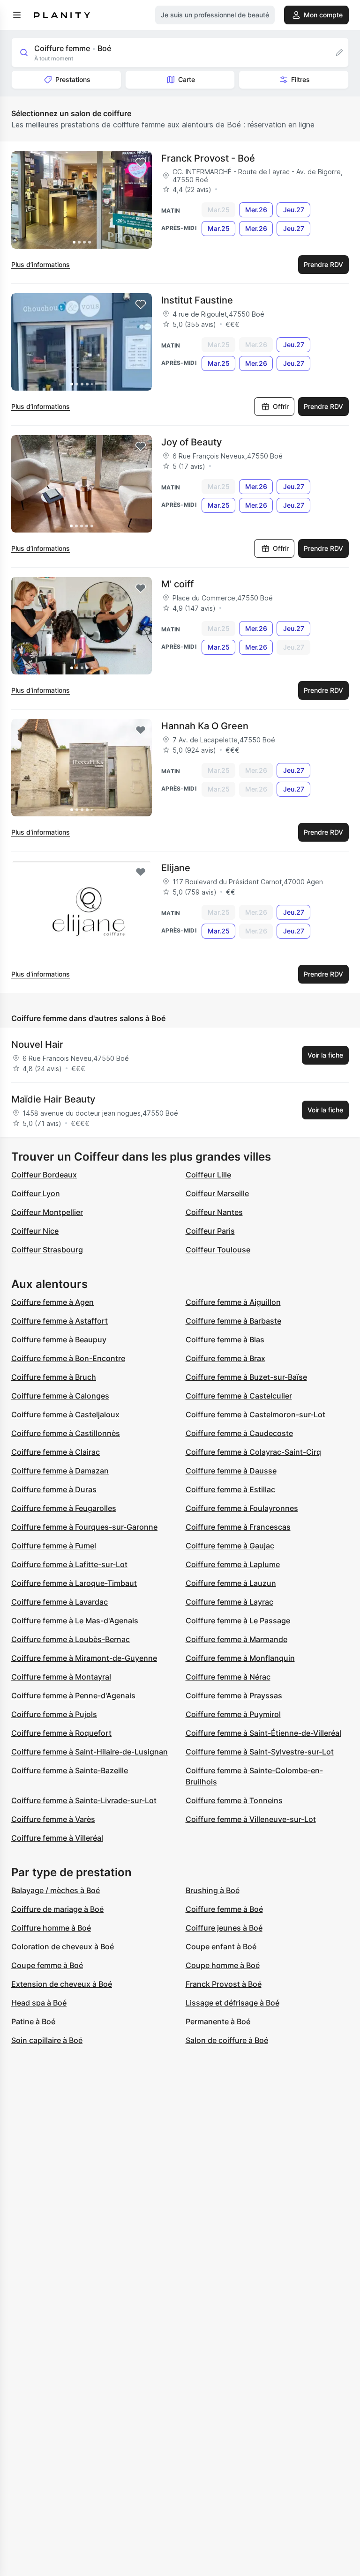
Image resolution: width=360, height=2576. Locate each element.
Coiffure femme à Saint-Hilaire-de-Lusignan (90, 1752)
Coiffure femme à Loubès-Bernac (71, 1639)
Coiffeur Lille (208, 1175)
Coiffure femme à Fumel (54, 1546)
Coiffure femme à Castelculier (239, 1396)
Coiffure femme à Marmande (236, 1639)
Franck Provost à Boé (224, 1984)
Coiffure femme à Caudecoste (239, 1433)
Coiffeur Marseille (217, 1193)
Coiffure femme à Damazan (60, 1471)
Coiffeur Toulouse (218, 1250)
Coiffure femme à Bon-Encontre (68, 1358)
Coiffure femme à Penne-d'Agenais (73, 1695)
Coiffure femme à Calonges (60, 1396)
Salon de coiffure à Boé (227, 2040)
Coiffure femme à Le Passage (238, 1621)
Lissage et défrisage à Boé (232, 2003)
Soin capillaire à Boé (47, 2040)
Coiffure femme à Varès (53, 1819)
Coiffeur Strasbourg (47, 1250)
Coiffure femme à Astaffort (60, 1321)
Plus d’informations (41, 264)
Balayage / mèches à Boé (56, 1890)
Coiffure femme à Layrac (229, 1602)
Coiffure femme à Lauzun (231, 1583)
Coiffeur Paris (210, 1231)
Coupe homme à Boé (223, 1965)
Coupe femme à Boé (47, 1965)
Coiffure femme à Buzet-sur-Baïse (246, 1377)
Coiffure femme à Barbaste (233, 1321)
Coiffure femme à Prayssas (234, 1695)
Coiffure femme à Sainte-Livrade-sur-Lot (84, 1800)
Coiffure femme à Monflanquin (240, 1658)
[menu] (17, 15)
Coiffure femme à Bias (225, 1340)
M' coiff (177, 584)
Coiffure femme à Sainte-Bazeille (70, 1770)
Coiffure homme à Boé (51, 1928)
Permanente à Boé (218, 2021)
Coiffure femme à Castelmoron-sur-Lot (255, 1414)
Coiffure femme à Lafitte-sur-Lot (69, 1564)
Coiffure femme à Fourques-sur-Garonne (84, 1527)
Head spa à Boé (39, 2003)
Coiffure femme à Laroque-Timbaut (74, 1583)
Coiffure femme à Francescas (238, 1527)
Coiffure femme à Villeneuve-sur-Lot (251, 1819)
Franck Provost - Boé (208, 158)
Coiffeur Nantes (214, 1212)
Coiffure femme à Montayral (61, 1677)
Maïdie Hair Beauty (53, 1099)
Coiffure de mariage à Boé (57, 1909)
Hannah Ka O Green (205, 726)
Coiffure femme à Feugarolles (64, 1508)
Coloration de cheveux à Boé (63, 1947)
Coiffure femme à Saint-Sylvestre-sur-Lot (260, 1752)
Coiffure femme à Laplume (233, 1564)
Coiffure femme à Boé (224, 1909)
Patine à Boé (33, 2021)
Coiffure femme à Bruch (54, 1377)
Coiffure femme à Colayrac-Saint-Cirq (253, 1452)
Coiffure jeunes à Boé (224, 1928)
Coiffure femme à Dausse (231, 1471)
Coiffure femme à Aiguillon (233, 1302)
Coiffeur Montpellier (47, 1212)
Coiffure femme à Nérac (228, 1677)
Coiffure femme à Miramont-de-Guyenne (84, 1658)
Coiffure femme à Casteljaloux (65, 1414)
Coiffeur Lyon (36, 1193)
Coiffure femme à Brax (225, 1358)
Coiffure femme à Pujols (54, 1714)
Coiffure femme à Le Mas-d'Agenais (75, 1621)
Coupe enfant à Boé (221, 1947)
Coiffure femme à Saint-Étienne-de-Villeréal (263, 1733)
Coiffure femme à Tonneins (234, 1800)
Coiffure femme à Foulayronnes (242, 1508)
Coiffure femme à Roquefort (61, 1733)
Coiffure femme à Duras (54, 1489)
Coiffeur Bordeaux (44, 1175)
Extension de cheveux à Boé (62, 1984)
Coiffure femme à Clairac (56, 1452)
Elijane (176, 868)
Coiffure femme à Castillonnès (66, 1433)
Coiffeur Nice (35, 1231)
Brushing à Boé (213, 1890)
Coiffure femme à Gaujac (230, 1546)
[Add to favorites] (141, 163)
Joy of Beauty (191, 442)
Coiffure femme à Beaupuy (59, 1340)
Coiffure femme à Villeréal (57, 1838)
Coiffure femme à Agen (52, 1302)
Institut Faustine (197, 300)
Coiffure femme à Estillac (230, 1489)
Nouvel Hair (37, 1044)
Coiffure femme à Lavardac (60, 1602)
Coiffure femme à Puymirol (233, 1714)
